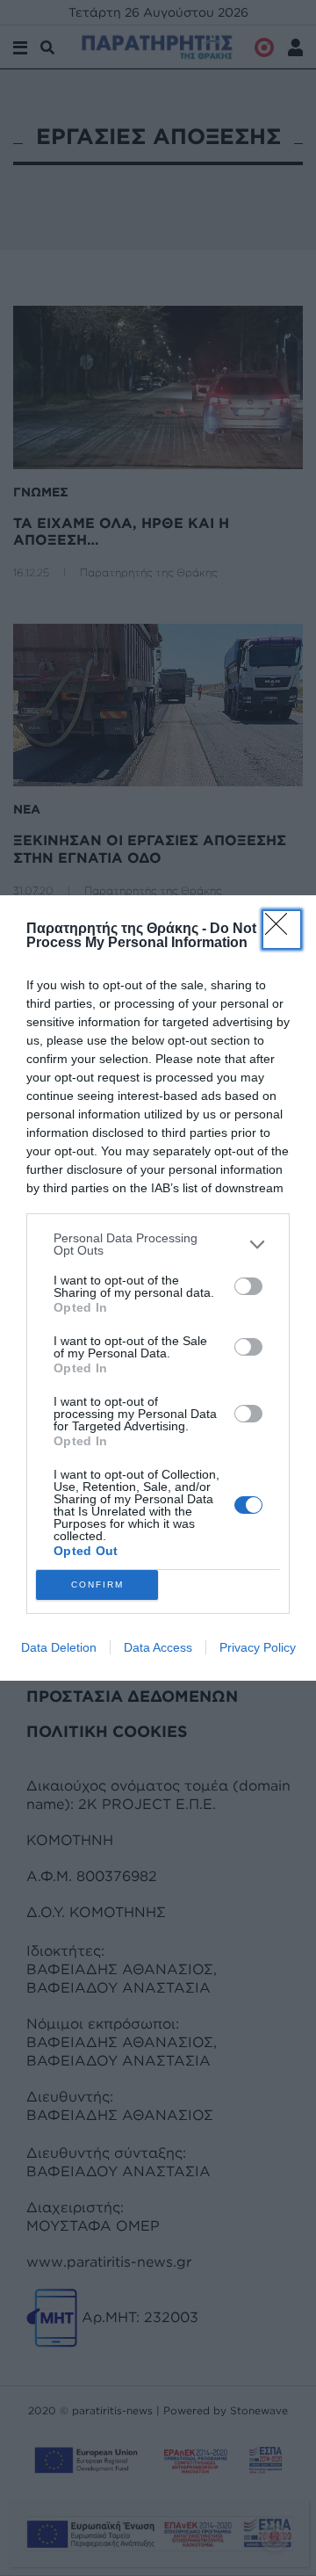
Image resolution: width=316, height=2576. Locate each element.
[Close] (282, 930)
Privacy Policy (258, 1647)
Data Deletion (59, 1647)
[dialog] (158, 1288)
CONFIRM (97, 1585)
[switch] (248, 1286)
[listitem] (158, 1244)
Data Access (158, 1647)
